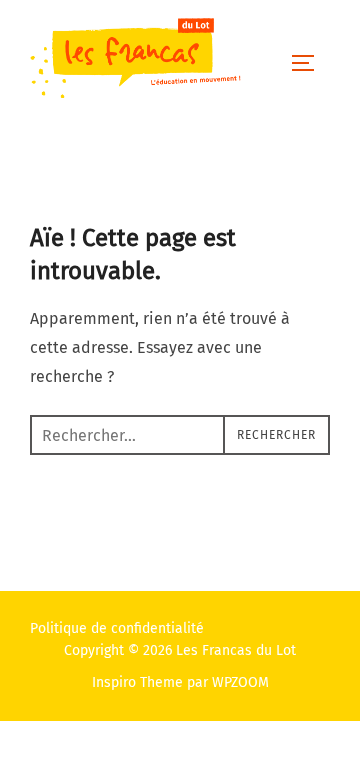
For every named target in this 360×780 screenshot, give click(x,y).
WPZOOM (240, 682)
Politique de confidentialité (117, 628)
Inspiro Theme (137, 682)
